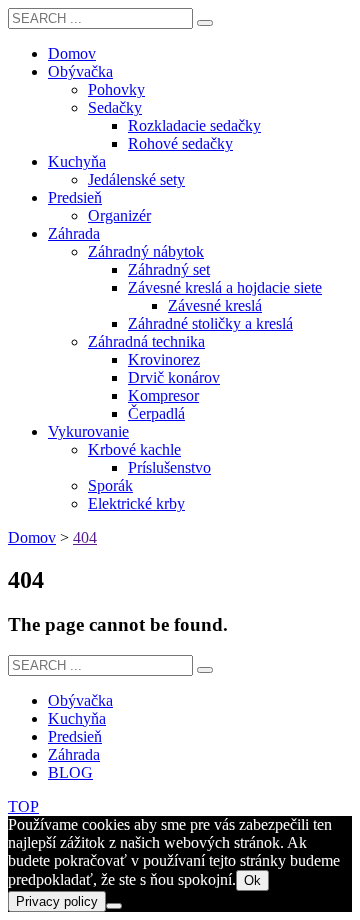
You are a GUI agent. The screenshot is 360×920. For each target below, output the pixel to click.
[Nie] (114, 906)
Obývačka (80, 700)
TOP (23, 806)
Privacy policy (57, 901)
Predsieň (75, 736)
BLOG (70, 772)
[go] (205, 23)
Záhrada (74, 754)
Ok (252, 880)
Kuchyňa (77, 718)
